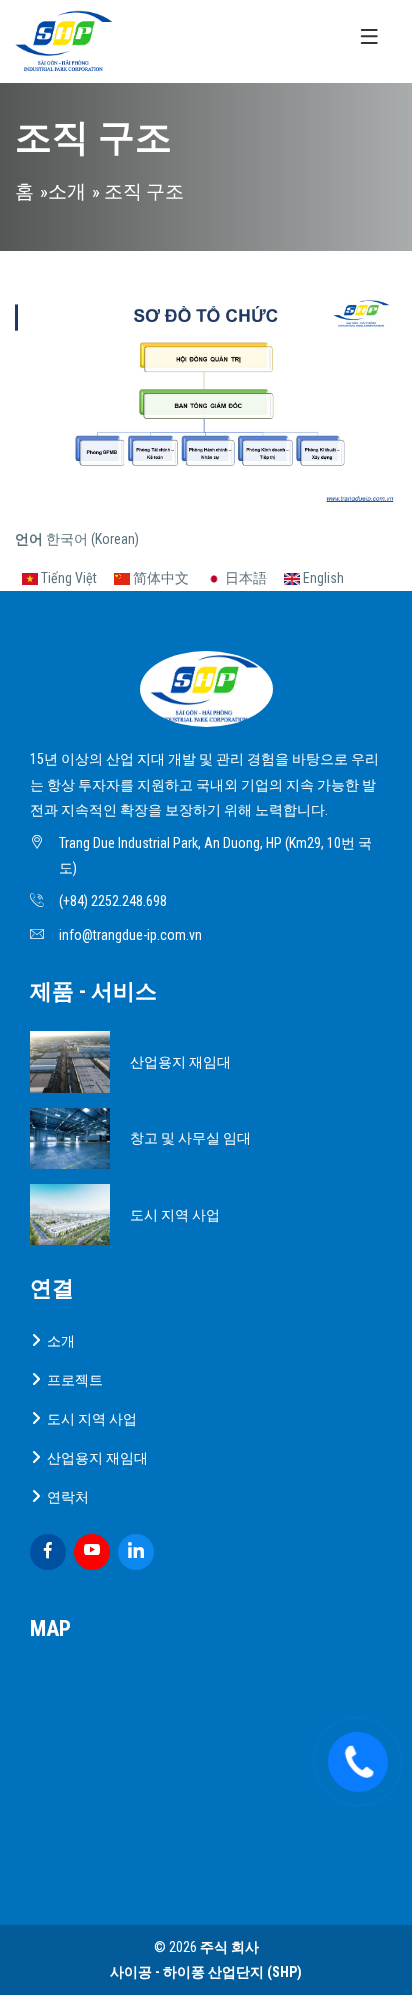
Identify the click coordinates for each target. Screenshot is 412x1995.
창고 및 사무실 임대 (190, 1138)
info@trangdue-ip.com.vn (130, 935)
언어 (29, 539)
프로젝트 (75, 1380)
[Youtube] (92, 1552)
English (322, 578)
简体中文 (159, 578)
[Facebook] (48, 1552)
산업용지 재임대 (180, 1062)
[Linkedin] (136, 1552)
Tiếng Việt (67, 578)
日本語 (244, 578)
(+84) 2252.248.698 (113, 901)
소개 (67, 192)
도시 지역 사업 (175, 1215)
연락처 (68, 1497)
